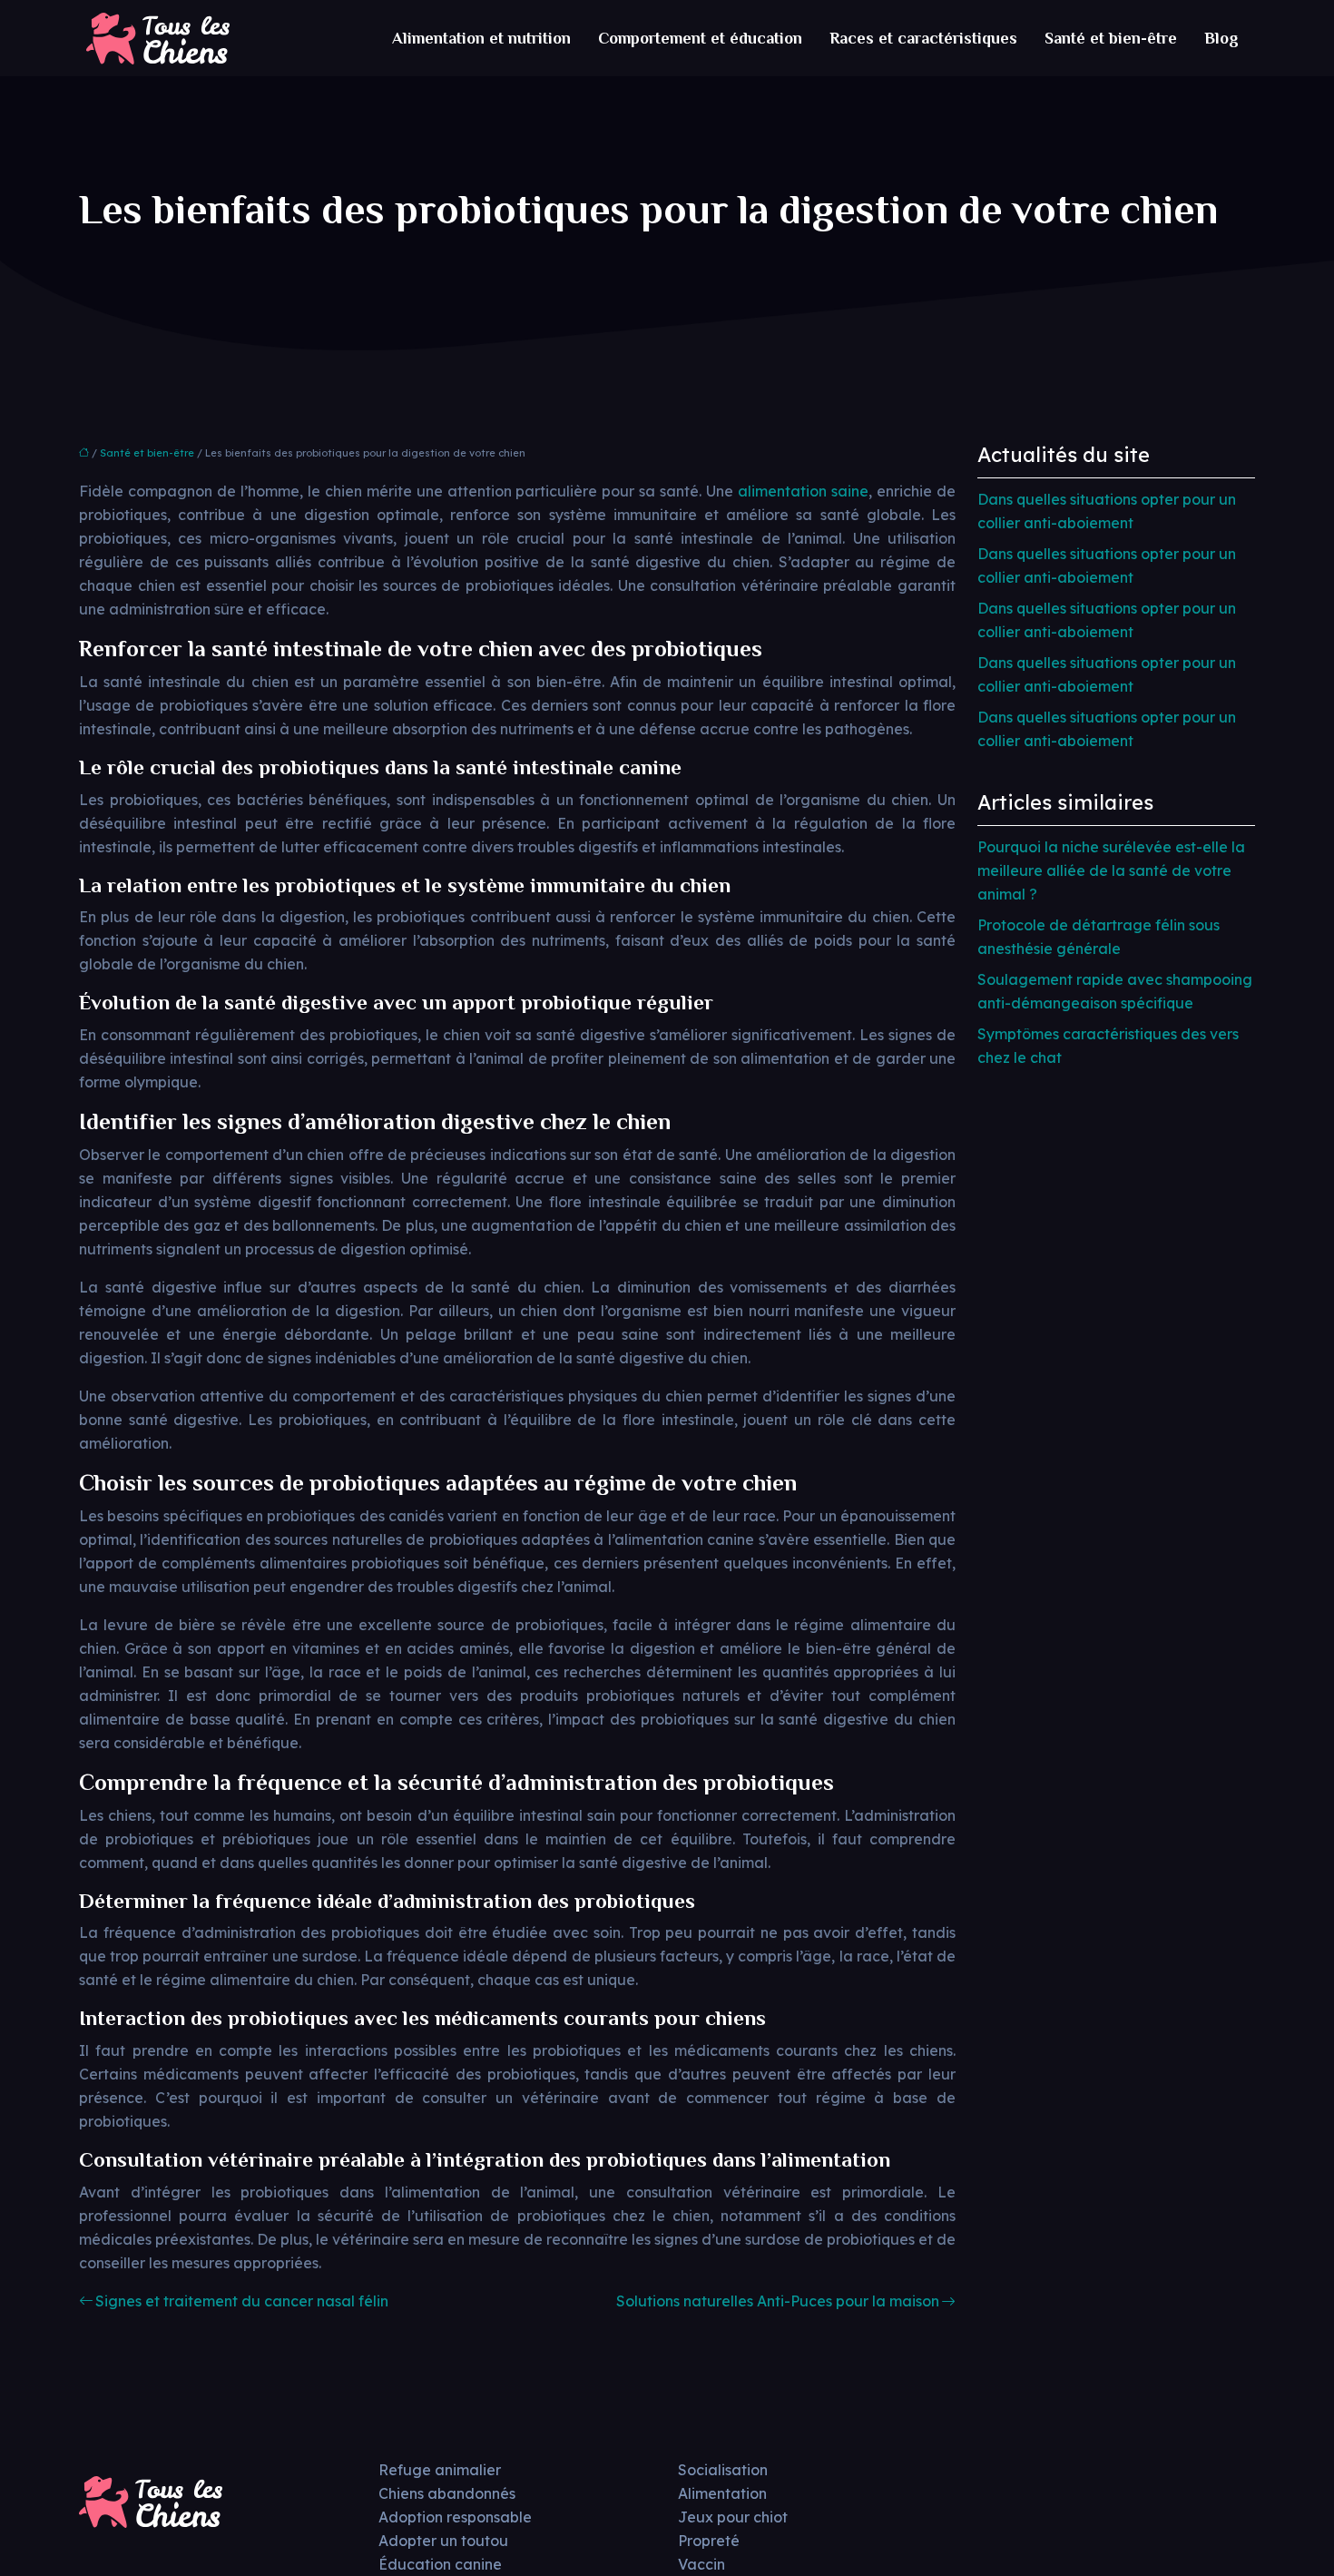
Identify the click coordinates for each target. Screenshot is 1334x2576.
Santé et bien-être (1111, 38)
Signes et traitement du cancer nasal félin (242, 2301)
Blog (1221, 38)
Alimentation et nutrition (481, 38)
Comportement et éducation (700, 38)
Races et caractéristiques (923, 38)
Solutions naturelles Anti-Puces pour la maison (778, 2301)
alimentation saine (803, 491)
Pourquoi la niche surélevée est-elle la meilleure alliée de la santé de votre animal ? (1111, 870)
